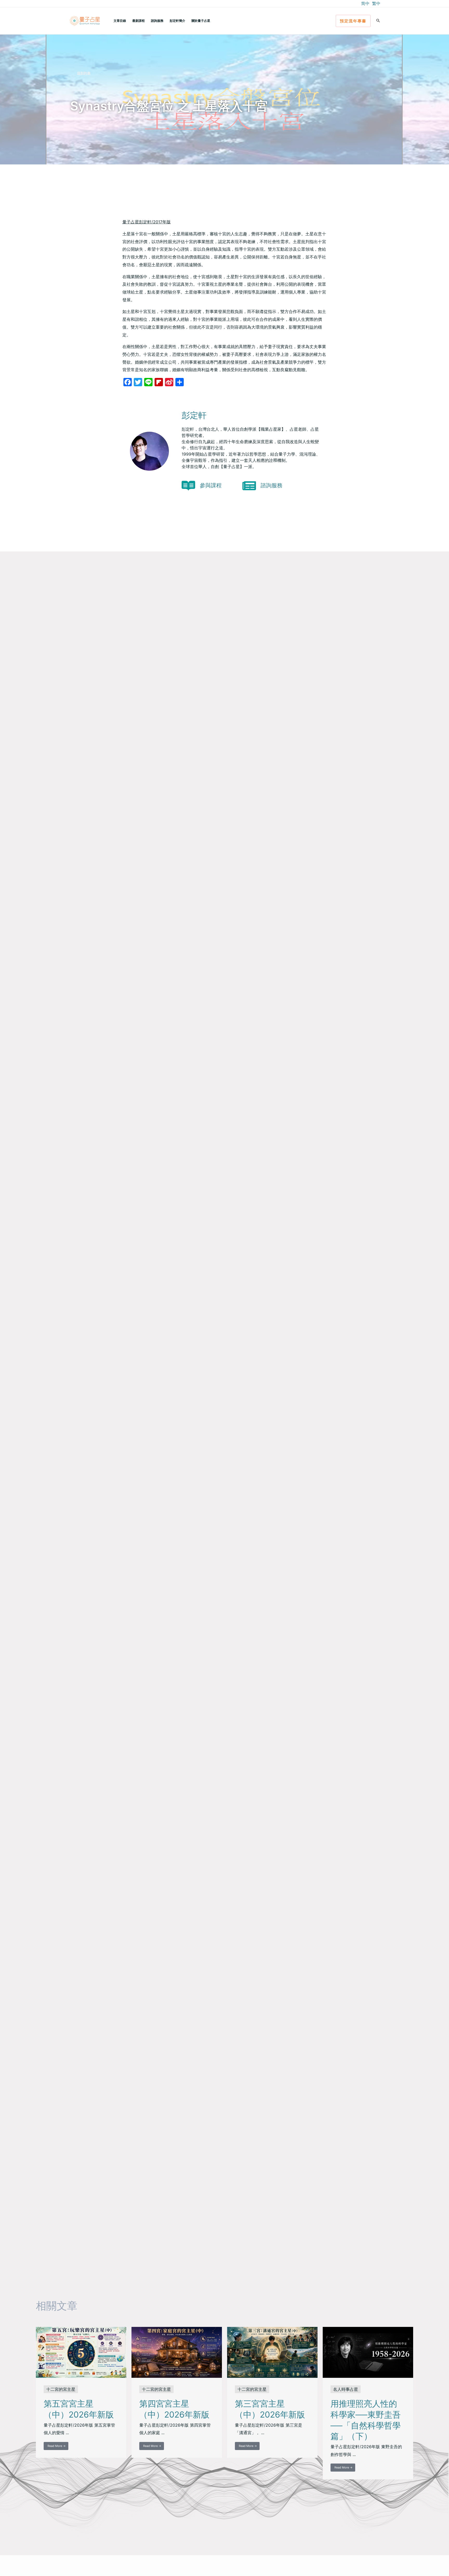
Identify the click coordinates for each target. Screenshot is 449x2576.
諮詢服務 (157, 21)
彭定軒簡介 (177, 21)
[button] (353, 21)
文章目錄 (120, 21)
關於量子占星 (201, 21)
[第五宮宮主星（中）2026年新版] (81, 2352)
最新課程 (138, 21)
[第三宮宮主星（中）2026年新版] (272, 2352)
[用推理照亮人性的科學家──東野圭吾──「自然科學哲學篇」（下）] (368, 2352)
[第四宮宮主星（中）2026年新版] (177, 2352)
